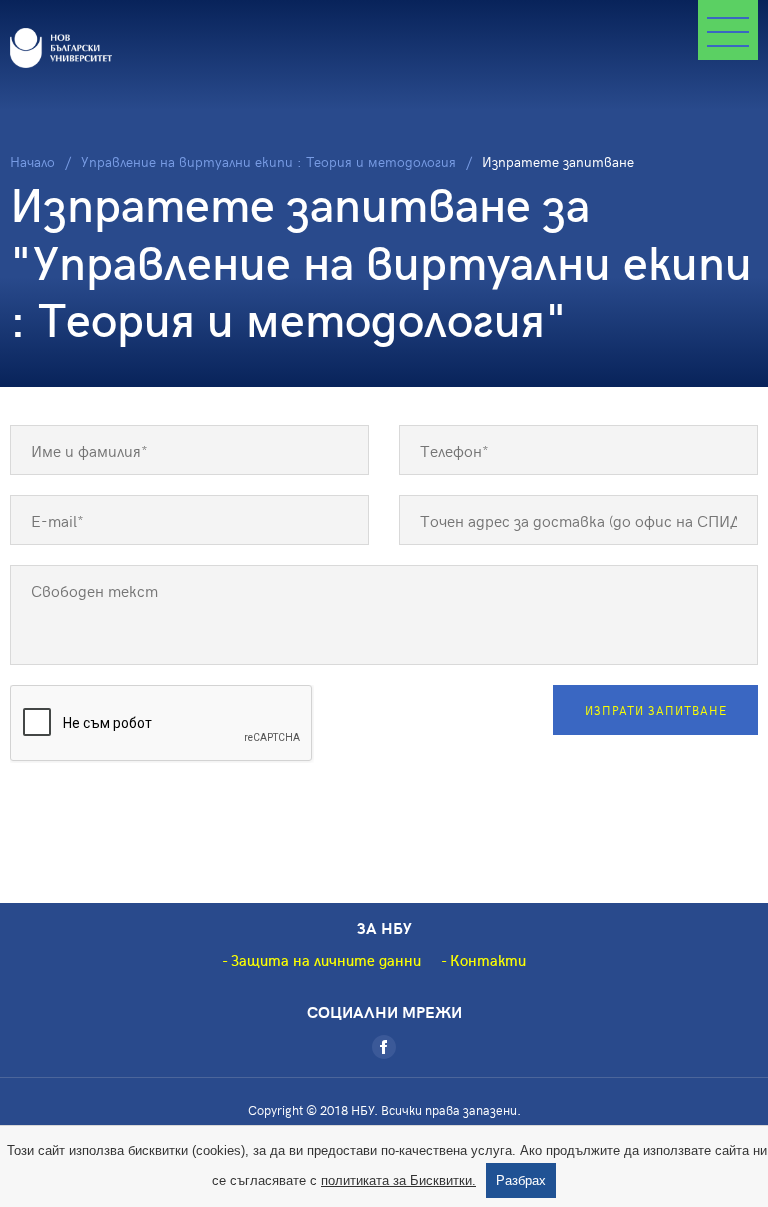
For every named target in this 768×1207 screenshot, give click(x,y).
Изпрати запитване (656, 710)
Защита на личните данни (326, 960)
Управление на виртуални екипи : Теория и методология (268, 161)
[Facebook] (384, 1047)
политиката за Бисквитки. (398, 1180)
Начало (32, 161)
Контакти (488, 960)
